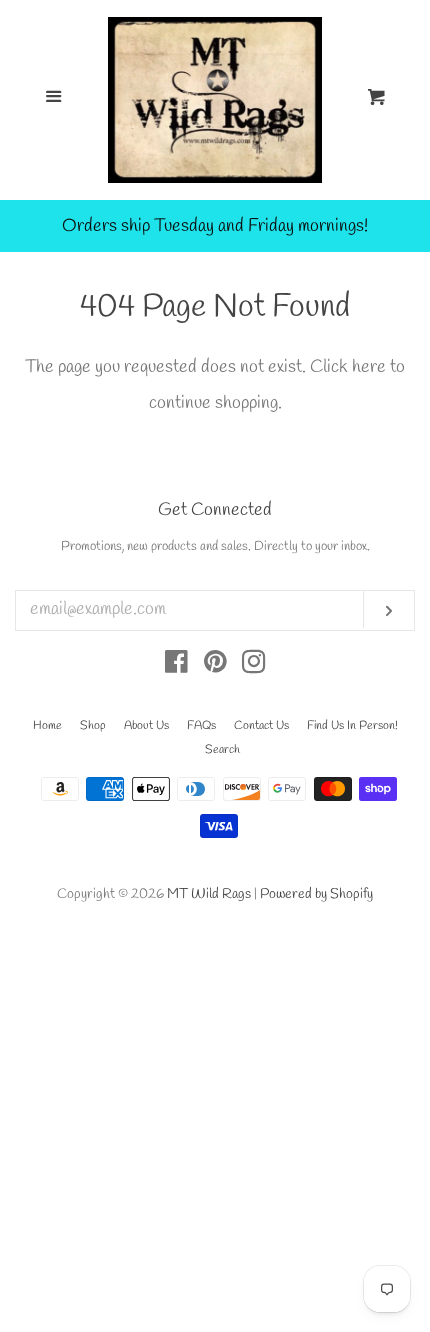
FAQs (201, 726)
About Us (146, 726)
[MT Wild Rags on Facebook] (176, 666)
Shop (93, 726)
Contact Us (261, 726)
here (369, 367)
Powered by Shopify (316, 894)
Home (47, 726)
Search (222, 750)
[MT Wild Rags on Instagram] (254, 666)
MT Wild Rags (209, 894)
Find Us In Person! (352, 726)
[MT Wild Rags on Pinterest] (215, 666)
